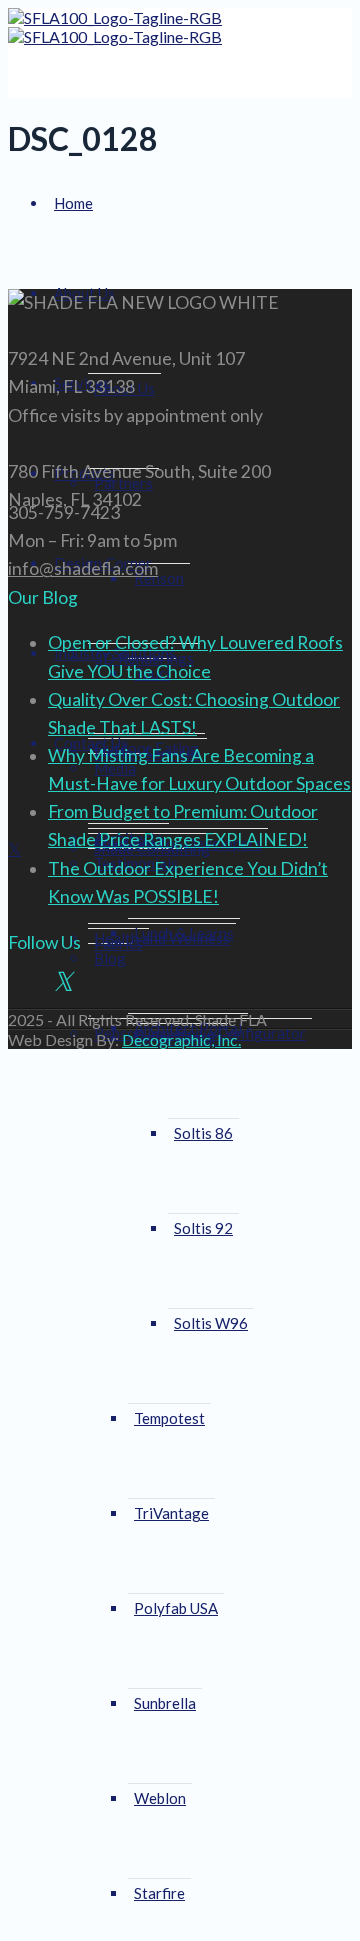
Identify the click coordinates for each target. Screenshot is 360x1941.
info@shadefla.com (83, 568)
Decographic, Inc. (181, 1039)
